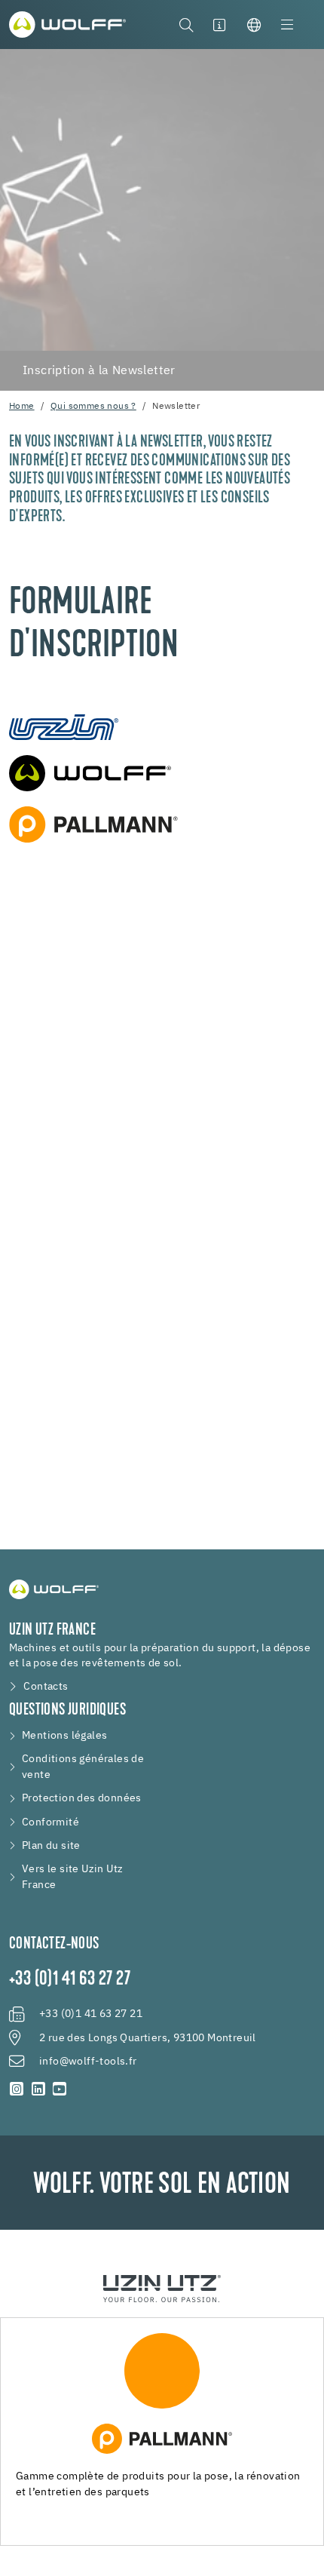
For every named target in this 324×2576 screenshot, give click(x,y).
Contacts (46, 1687)
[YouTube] (60, 2090)
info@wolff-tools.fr (88, 2062)
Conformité (50, 1822)
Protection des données (82, 1798)
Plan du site (51, 1846)
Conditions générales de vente (83, 1767)
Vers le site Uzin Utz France (72, 1877)
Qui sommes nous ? (93, 407)
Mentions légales (64, 1736)
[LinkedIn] (39, 2090)
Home (22, 407)
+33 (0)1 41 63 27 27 (70, 1980)
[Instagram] (17, 2090)
